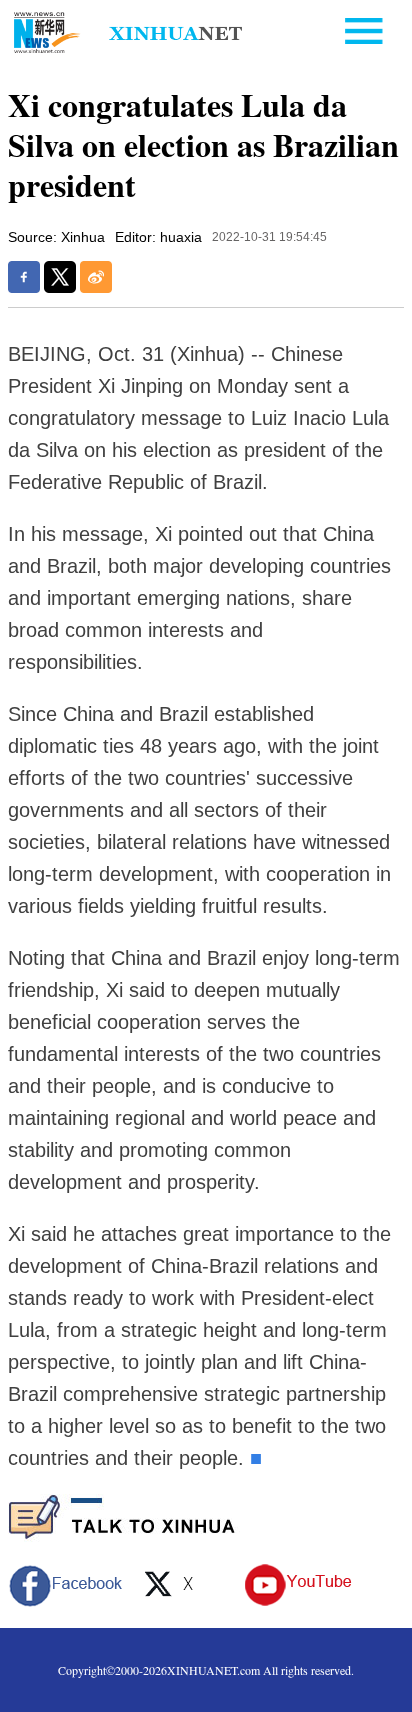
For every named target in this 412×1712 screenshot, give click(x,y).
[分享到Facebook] (24, 277)
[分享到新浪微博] (96, 277)
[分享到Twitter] (60, 277)
